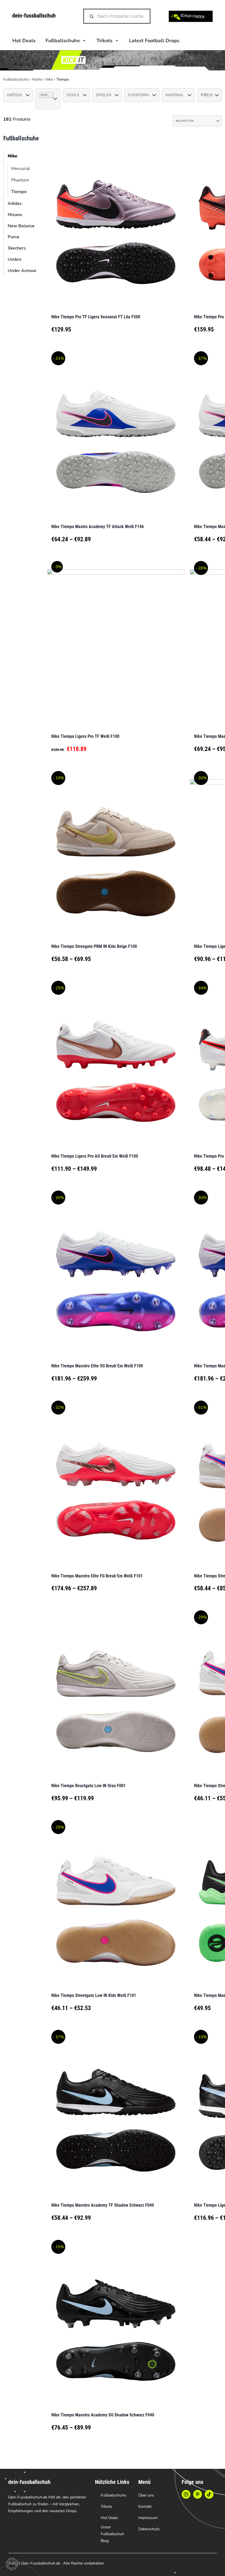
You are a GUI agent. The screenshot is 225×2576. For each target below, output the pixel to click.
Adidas (15, 203)
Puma (13, 237)
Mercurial (21, 169)
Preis (207, 95)
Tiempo (19, 192)
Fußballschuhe (16, 79)
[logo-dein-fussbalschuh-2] (34, 16)
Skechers (17, 248)
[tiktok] (209, 2494)
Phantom (20, 180)
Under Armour (22, 271)
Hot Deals (24, 41)
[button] (12, 2564)
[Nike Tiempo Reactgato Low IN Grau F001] (116, 1694)
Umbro (15, 259)
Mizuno (15, 215)
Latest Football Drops (154, 41)
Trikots (105, 41)
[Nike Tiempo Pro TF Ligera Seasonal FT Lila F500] (116, 225)
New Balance (21, 226)
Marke (37, 79)
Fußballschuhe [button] (63, 41)
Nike (49, 79)
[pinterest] (198, 2494)
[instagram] (186, 2494)
